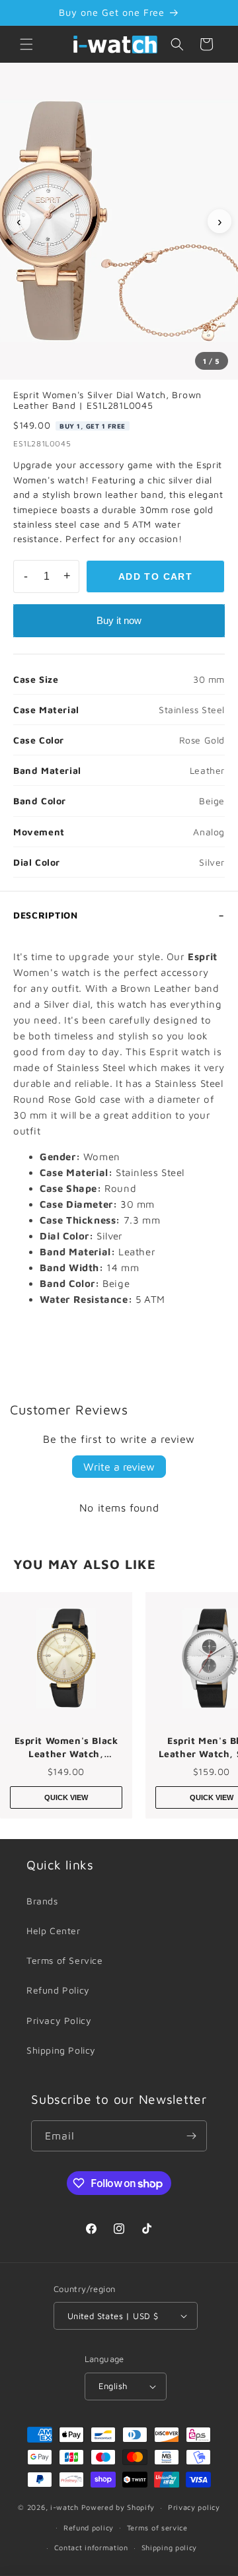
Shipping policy (170, 2547)
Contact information (91, 2547)
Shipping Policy (61, 2050)
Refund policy (89, 2527)
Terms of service (157, 2527)
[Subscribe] (192, 2136)
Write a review (119, 1467)
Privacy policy (194, 2507)
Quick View (66, 1797)
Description (46, 915)
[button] (26, 44)
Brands (42, 1901)
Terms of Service (65, 1960)
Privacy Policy (59, 2020)
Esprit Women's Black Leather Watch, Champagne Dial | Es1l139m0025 (66, 1747)
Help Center (54, 1931)
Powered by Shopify (118, 2507)
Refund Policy (58, 1990)
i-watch (64, 2507)
